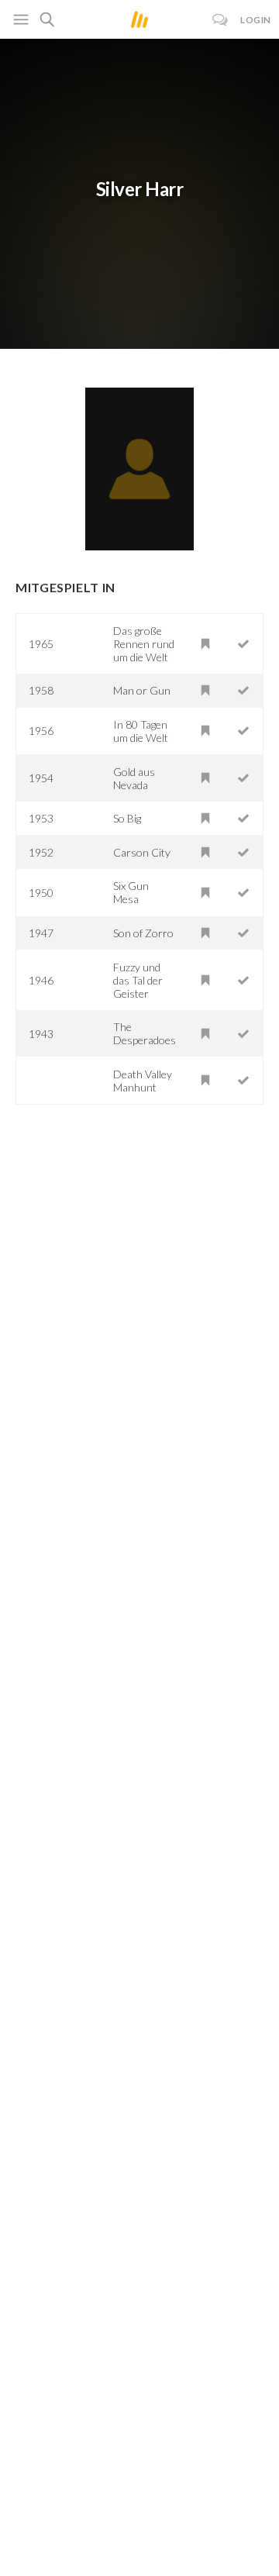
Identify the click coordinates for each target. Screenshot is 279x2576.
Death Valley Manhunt (143, 1081)
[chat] (220, 20)
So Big (127, 818)
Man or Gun (142, 690)
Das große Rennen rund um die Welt (144, 644)
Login (256, 20)
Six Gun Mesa (131, 892)
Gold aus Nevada (134, 778)
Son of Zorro (143, 933)
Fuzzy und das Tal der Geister (138, 980)
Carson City (142, 852)
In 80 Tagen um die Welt (141, 731)
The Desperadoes (145, 1033)
